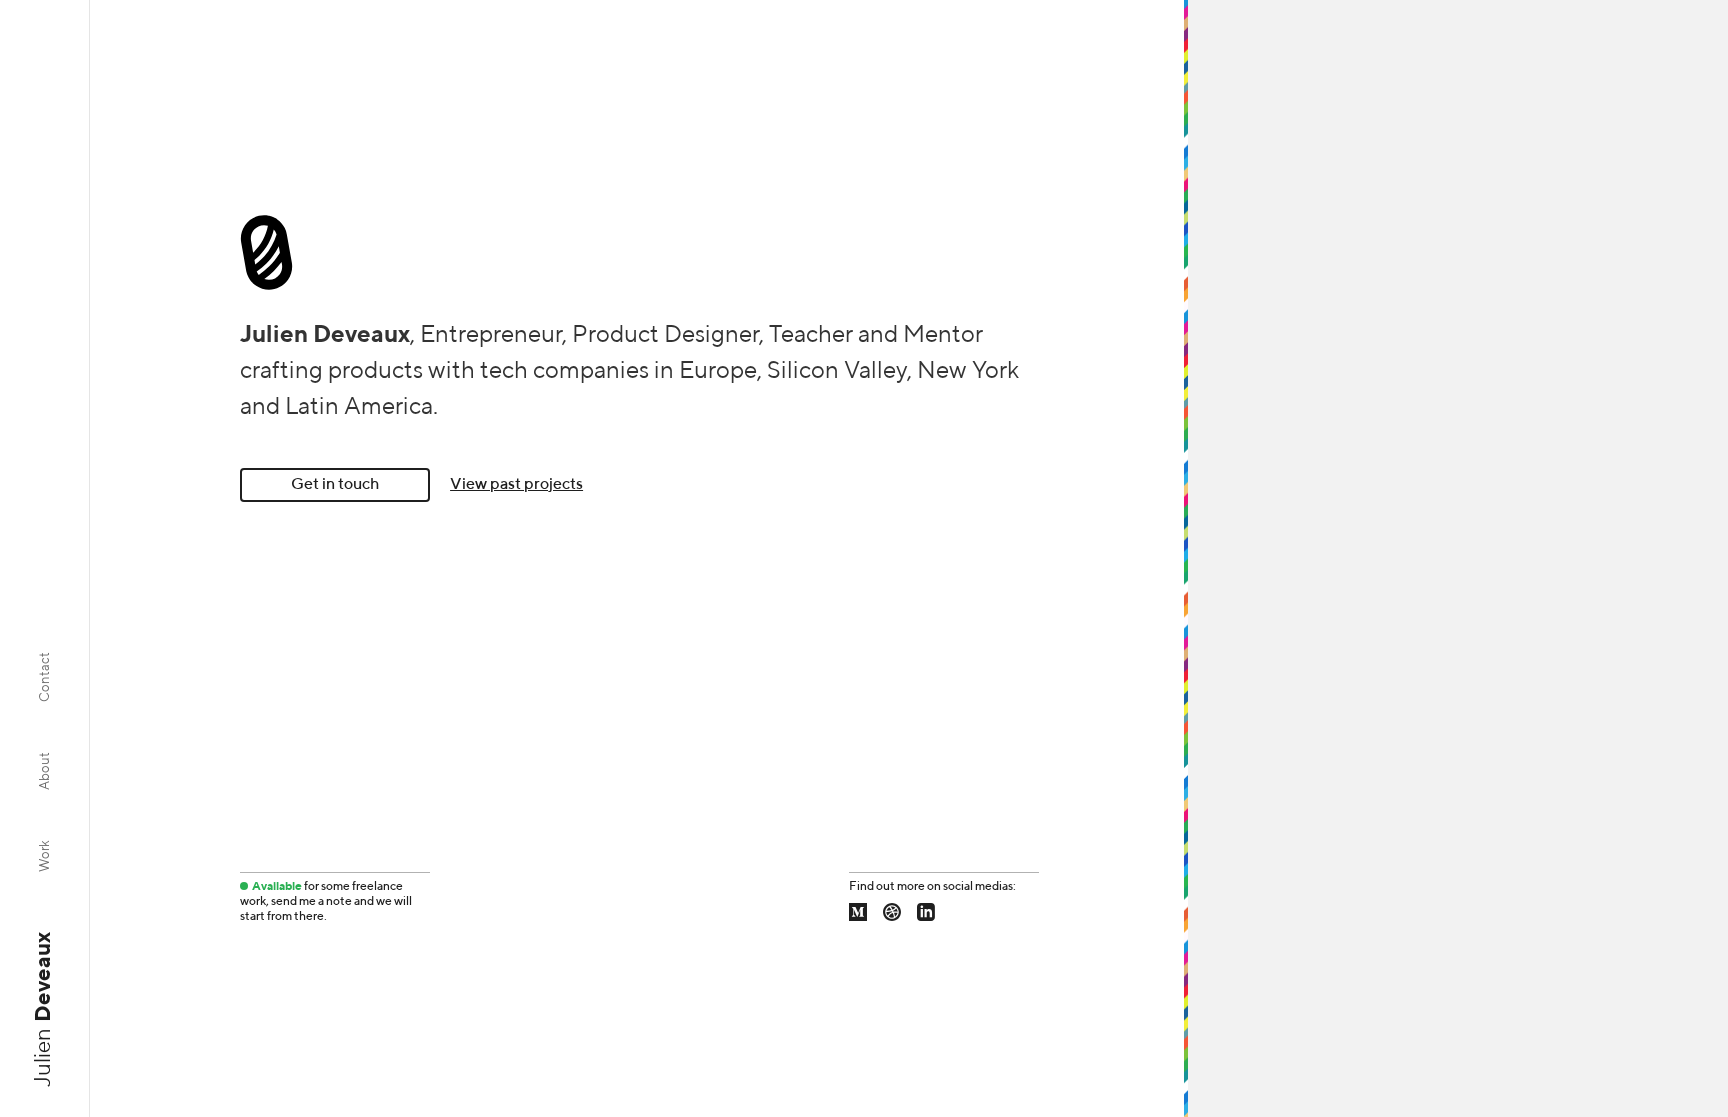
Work (45, 856)
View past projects (516, 485)
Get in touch (335, 485)
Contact (45, 677)
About (45, 771)
